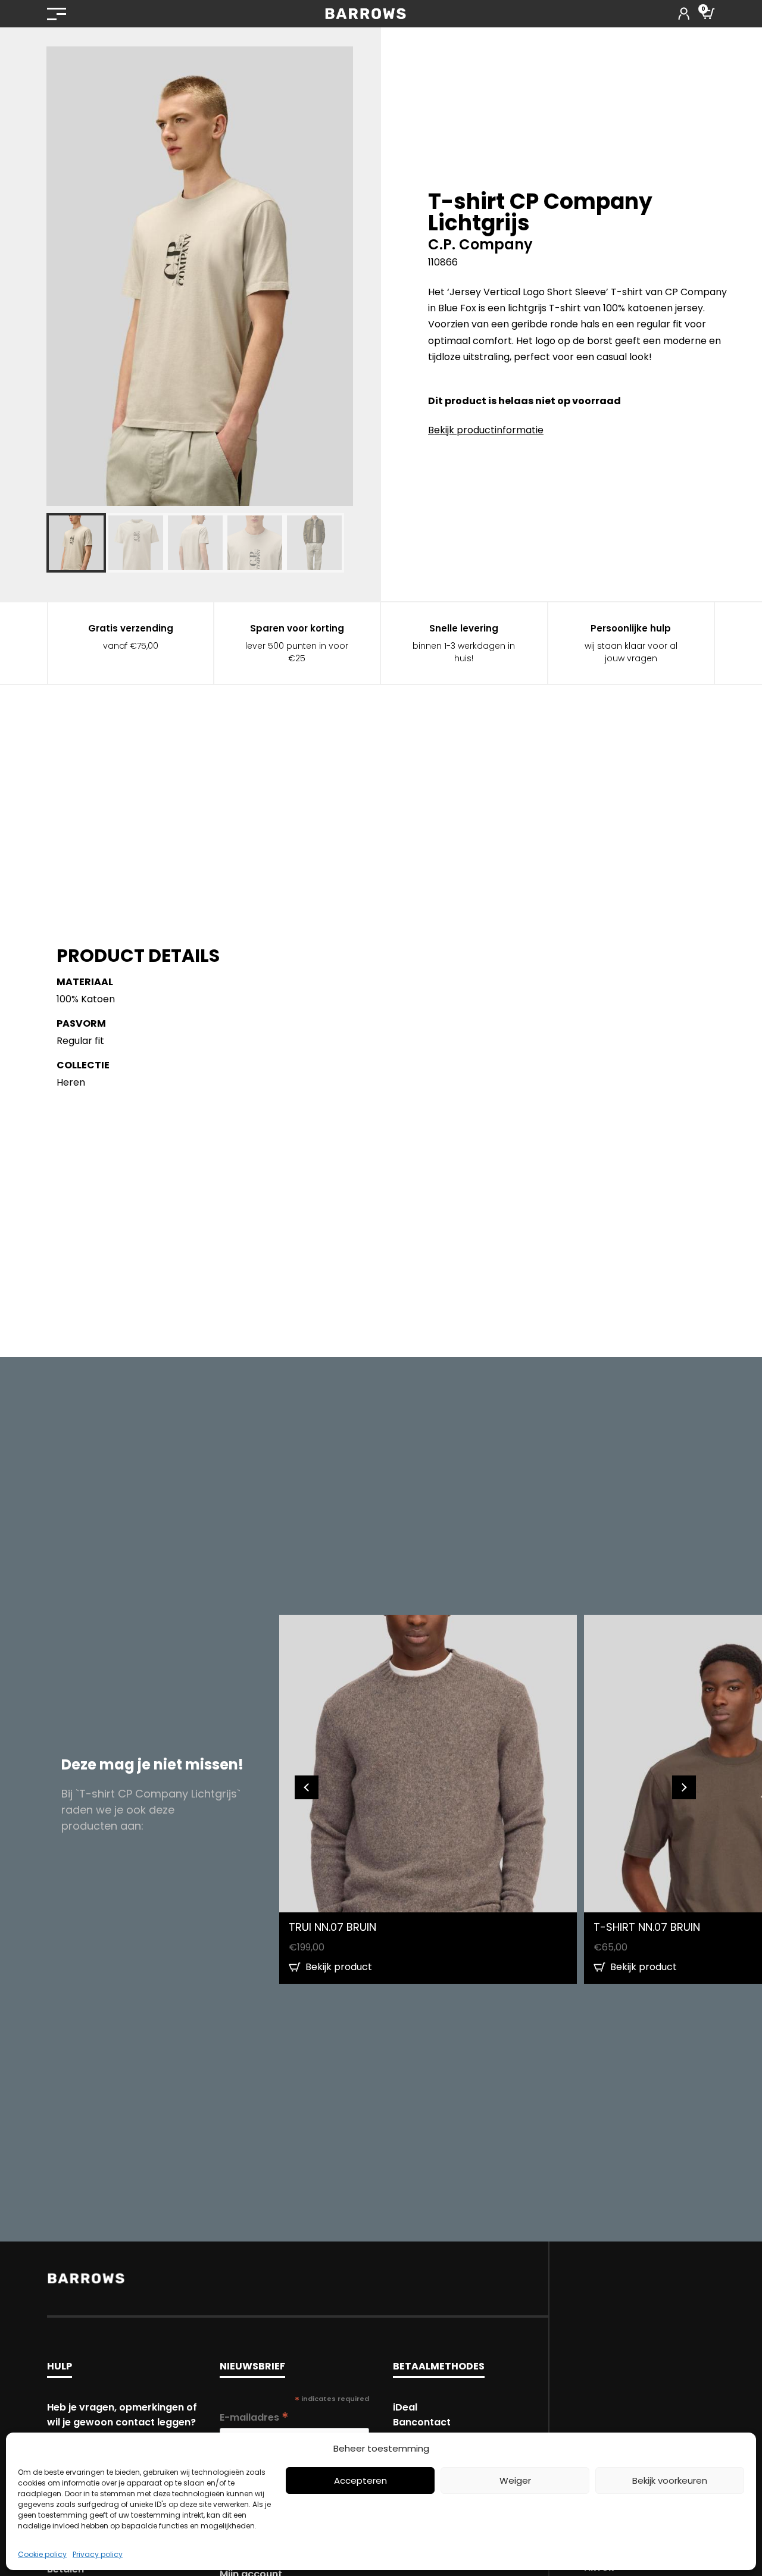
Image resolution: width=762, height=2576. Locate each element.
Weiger (515, 2480)
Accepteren (360, 2480)
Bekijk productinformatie (486, 430)
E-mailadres (254, 2417)
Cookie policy (42, 2554)
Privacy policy (98, 2554)
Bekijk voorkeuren (670, 2480)
